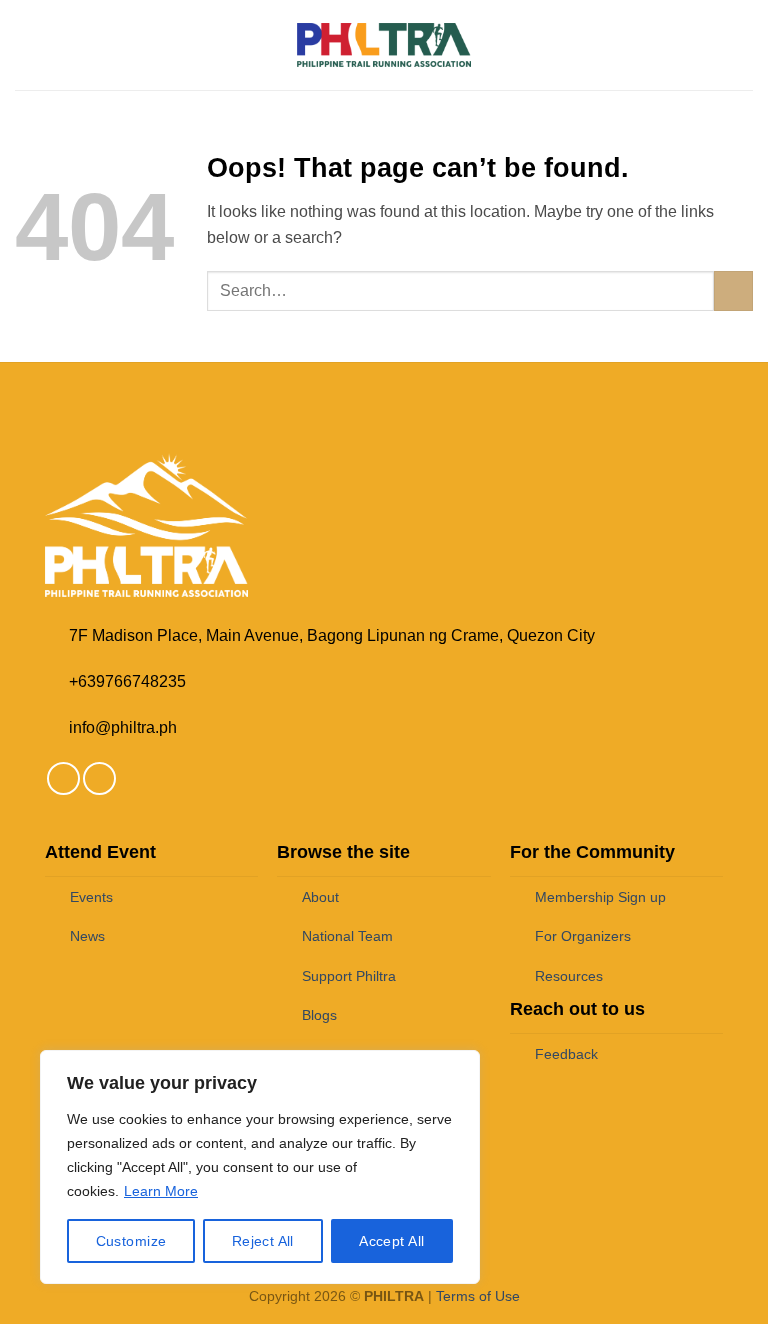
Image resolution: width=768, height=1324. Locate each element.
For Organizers (583, 936)
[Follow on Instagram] (99, 778)
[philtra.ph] (384, 44)
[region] (260, 1167)
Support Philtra (349, 976)
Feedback (566, 1054)
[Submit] (733, 290)
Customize (131, 1241)
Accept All (391, 1241)
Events (91, 897)
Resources (569, 976)
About (320, 897)
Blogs (319, 1015)
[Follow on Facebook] (63, 778)
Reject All (263, 1241)
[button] (27, 44)
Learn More (161, 1191)
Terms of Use (478, 1296)
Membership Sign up (600, 897)
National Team (347, 936)
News (87, 936)
